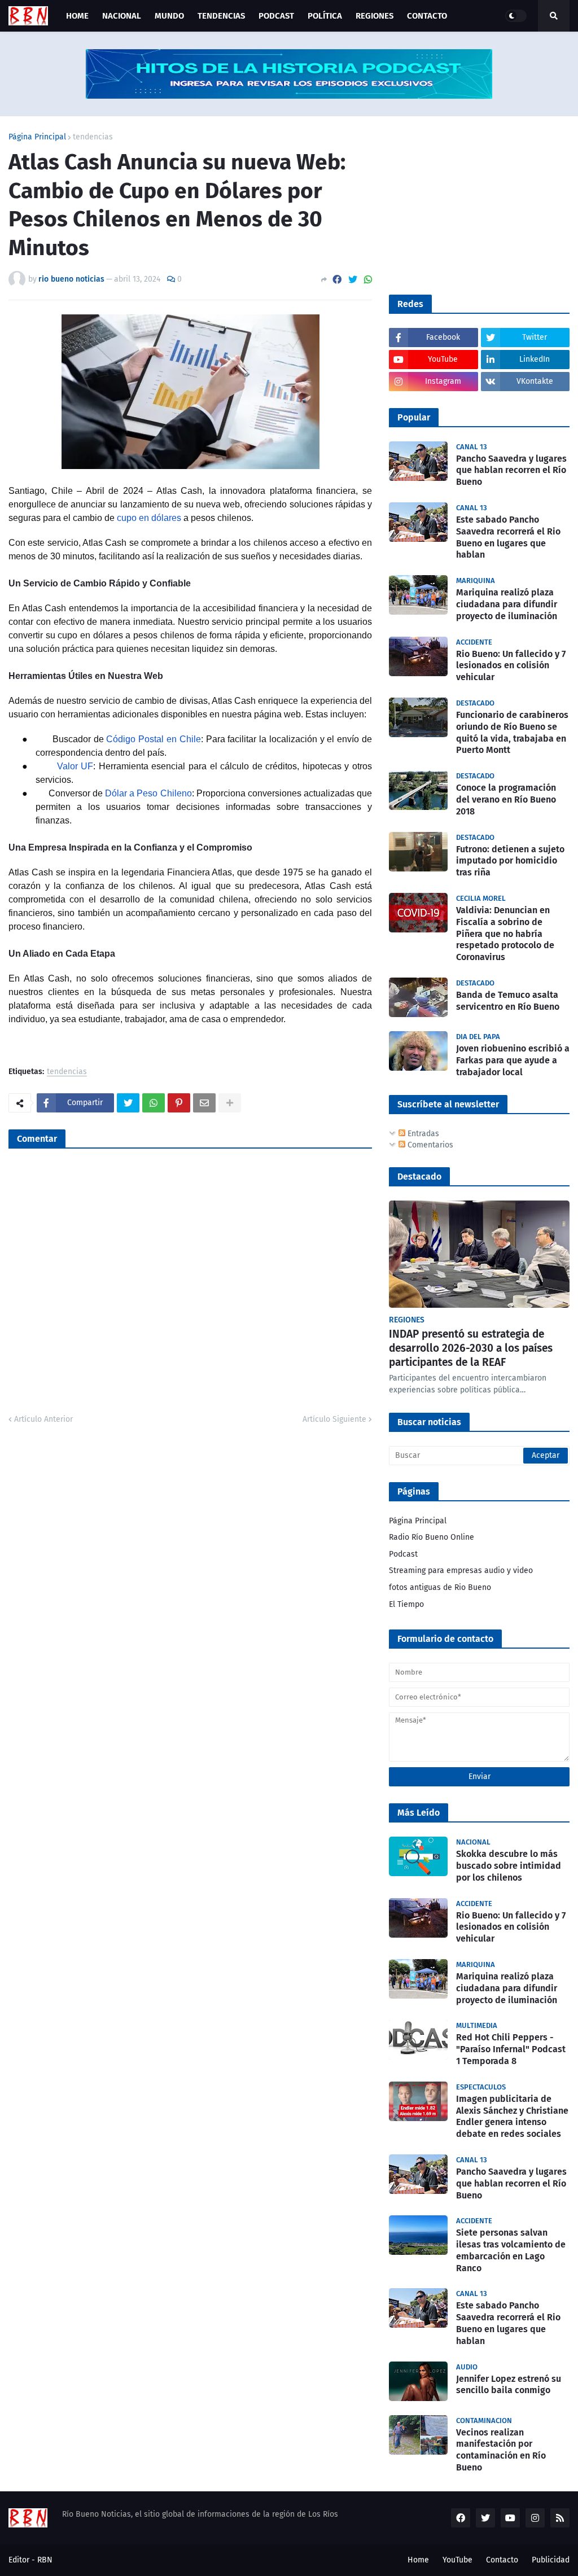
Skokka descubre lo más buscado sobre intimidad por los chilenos (509, 1866)
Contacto (502, 2560)
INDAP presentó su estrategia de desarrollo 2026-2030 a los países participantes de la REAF (471, 1348)
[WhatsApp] (368, 280)
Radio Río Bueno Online (432, 1537)
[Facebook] (337, 280)
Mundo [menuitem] (169, 16)
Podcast (403, 1554)
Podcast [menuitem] (276, 16)
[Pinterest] (179, 1103)
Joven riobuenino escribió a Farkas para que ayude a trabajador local (513, 1060)
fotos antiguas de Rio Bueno (440, 1587)
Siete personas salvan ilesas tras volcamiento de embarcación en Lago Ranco (511, 2250)
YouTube (457, 2560)
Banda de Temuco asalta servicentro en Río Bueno (508, 1001)
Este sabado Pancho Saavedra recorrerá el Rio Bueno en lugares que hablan (508, 537)
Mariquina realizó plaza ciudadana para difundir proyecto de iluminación (507, 604)
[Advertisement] (474, 204)
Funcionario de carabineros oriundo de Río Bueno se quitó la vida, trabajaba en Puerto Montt (512, 732)
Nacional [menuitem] (122, 16)
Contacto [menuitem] (427, 16)
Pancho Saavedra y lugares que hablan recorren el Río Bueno (511, 470)
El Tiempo (406, 1604)
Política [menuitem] (325, 16)
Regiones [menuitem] (375, 16)
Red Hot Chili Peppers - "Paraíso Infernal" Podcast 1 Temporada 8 (511, 2049)
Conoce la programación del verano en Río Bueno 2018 (506, 799)
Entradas (422, 1134)
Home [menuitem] (77, 16)
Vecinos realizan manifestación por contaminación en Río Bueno (501, 2450)
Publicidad (551, 2560)
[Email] (204, 1103)
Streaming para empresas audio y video (461, 1570)
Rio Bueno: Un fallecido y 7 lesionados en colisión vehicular (511, 666)
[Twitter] (353, 280)
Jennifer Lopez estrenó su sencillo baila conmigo (509, 2385)
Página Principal (37, 137)
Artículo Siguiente (334, 1419)
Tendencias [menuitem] (221, 16)
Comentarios (429, 1145)
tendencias (93, 137)
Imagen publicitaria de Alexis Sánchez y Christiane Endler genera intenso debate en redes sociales (512, 2116)
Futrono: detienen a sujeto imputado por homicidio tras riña (510, 861)
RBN (45, 2560)
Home (418, 2560)
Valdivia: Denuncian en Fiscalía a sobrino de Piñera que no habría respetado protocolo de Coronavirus (505, 934)
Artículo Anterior (43, 1419)
